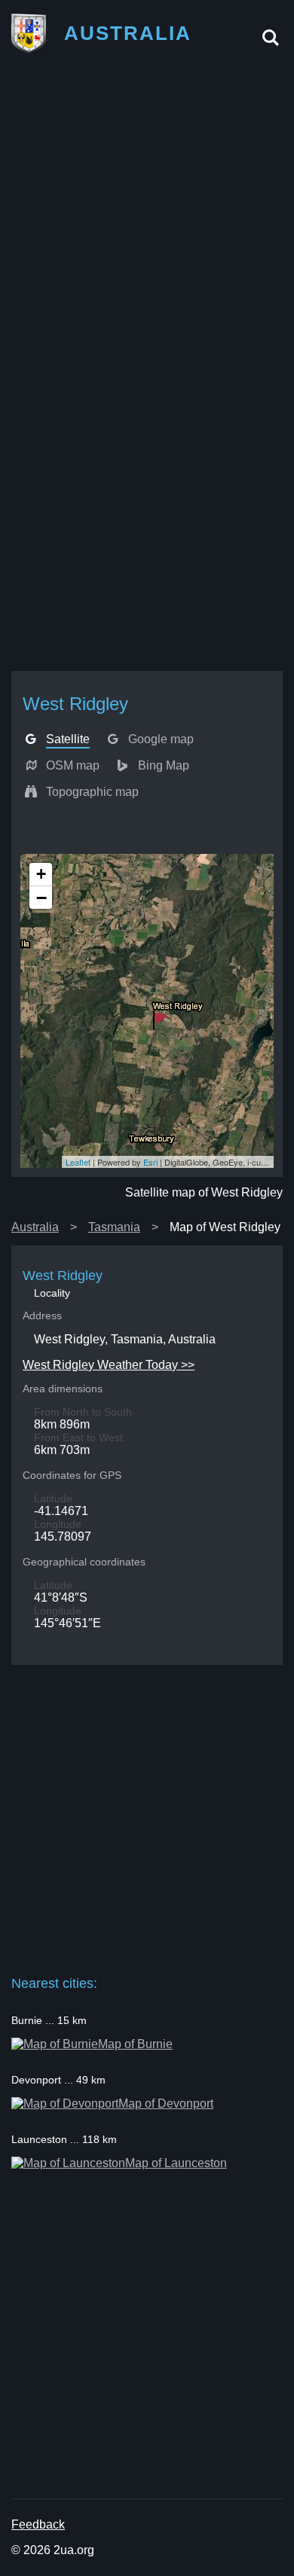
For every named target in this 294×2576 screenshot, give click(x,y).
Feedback (38, 2524)
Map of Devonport (166, 2103)
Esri (150, 1162)
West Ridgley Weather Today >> (109, 1365)
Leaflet (78, 1162)
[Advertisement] (147, 217)
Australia (35, 1227)
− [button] (41, 898)
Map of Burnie (135, 2044)
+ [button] (41, 874)
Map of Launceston (176, 2163)
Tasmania (114, 1227)
